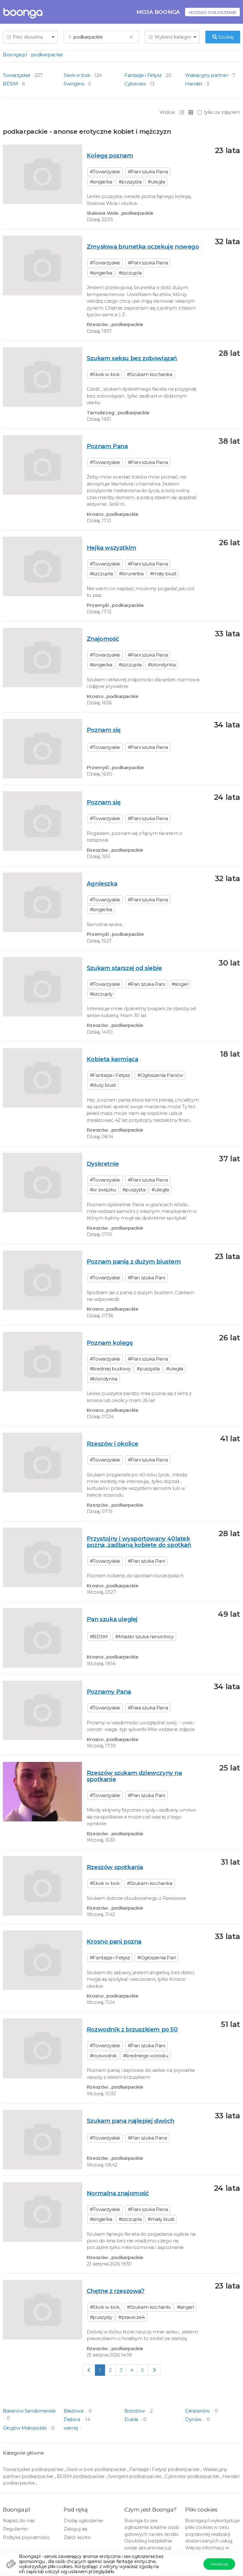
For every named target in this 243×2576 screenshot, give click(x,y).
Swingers (74, 84)
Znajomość (103, 639)
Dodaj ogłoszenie (83, 2520)
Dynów (194, 2419)
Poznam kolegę (110, 1343)
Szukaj (225, 37)
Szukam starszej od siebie (124, 968)
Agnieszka (102, 883)
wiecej (71, 2428)
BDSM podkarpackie (81, 2476)
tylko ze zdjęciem (222, 112)
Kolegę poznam (110, 155)
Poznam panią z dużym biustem (134, 1261)
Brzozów (135, 2411)
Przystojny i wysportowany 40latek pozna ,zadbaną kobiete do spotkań (139, 1542)
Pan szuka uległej (112, 1619)
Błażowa (74, 2411)
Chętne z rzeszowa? (116, 2291)
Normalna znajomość (118, 2193)
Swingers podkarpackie (135, 2476)
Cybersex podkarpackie (192, 2476)
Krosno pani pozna (114, 1941)
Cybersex (135, 84)
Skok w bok (77, 75)
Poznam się (104, 730)
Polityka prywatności (26, 2537)
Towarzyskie (17, 75)
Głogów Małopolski (25, 2428)
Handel (194, 84)
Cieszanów (198, 2411)
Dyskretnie (103, 1164)
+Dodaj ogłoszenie (212, 12)
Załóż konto (77, 2537)
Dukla (132, 2419)
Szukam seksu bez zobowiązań (132, 358)
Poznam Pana (107, 446)
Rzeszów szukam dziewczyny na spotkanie (134, 1776)
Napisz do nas (19, 2520)
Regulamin (15, 2529)
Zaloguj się (75, 2529)
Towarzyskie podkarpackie (33, 2469)
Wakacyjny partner (207, 75)
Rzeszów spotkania (115, 1867)
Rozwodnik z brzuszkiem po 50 (132, 2029)
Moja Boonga (158, 12)
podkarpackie (47, 55)
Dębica (72, 2419)
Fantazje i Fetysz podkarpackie (165, 2469)
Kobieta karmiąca (112, 1059)
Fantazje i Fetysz (143, 75)
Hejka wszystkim (112, 548)
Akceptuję (219, 2564)
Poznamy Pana (109, 1692)
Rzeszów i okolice (112, 1444)
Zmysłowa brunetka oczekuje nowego (143, 247)
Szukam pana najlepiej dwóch (131, 2121)
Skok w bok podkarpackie (96, 2469)
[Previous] (89, 2370)
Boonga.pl (15, 55)
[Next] (154, 2370)
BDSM (10, 84)
